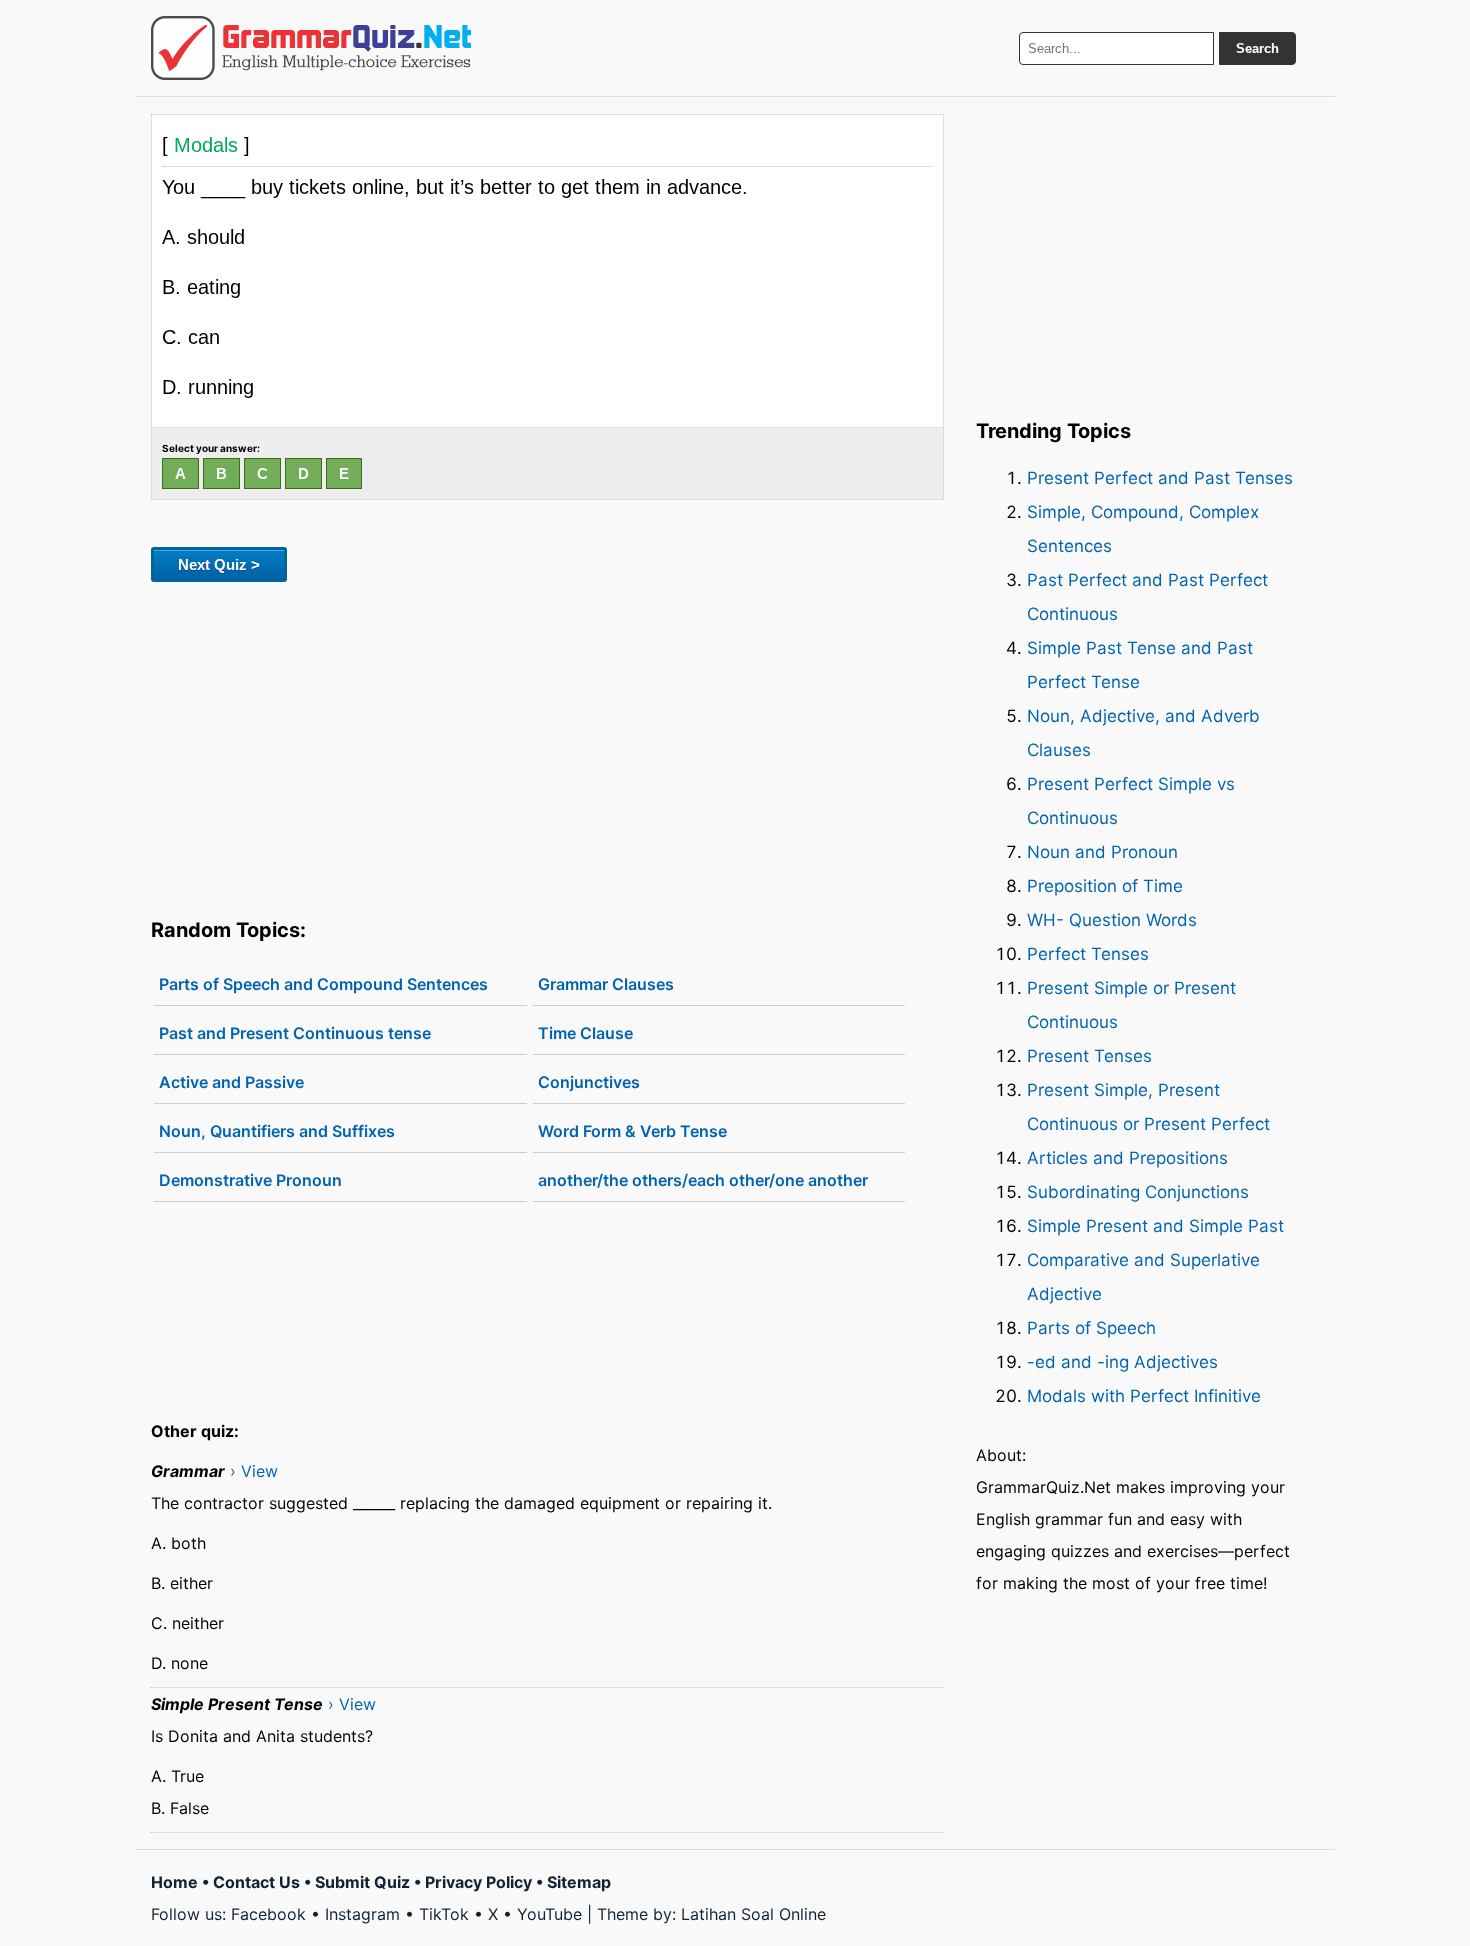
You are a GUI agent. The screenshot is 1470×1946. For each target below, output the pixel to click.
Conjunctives (589, 1082)
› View (254, 1471)
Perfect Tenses (1088, 954)
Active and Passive (231, 1082)
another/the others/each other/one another (703, 1180)
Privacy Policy (478, 1882)
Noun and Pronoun (1102, 852)
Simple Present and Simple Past (1155, 1226)
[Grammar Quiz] (311, 48)
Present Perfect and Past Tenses (1160, 478)
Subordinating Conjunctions (1138, 1192)
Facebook (268, 1914)
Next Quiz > (219, 564)
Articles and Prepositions (1127, 1158)
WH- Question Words (1112, 920)
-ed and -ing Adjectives (1122, 1362)
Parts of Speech (1091, 1328)
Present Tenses (1089, 1056)
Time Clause (585, 1033)
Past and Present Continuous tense (295, 1033)
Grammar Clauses (606, 984)
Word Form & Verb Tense (632, 1131)
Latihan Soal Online (753, 1914)
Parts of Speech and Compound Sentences (323, 984)
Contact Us (256, 1882)
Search (1257, 48)
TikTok (444, 1914)
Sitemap (579, 1882)
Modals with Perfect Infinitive (1144, 1396)
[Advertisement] (547, 746)
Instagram (362, 1914)
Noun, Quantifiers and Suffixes (277, 1131)
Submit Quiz (362, 1882)
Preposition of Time (1105, 886)
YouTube (549, 1914)
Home (174, 1882)
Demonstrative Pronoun (250, 1180)
